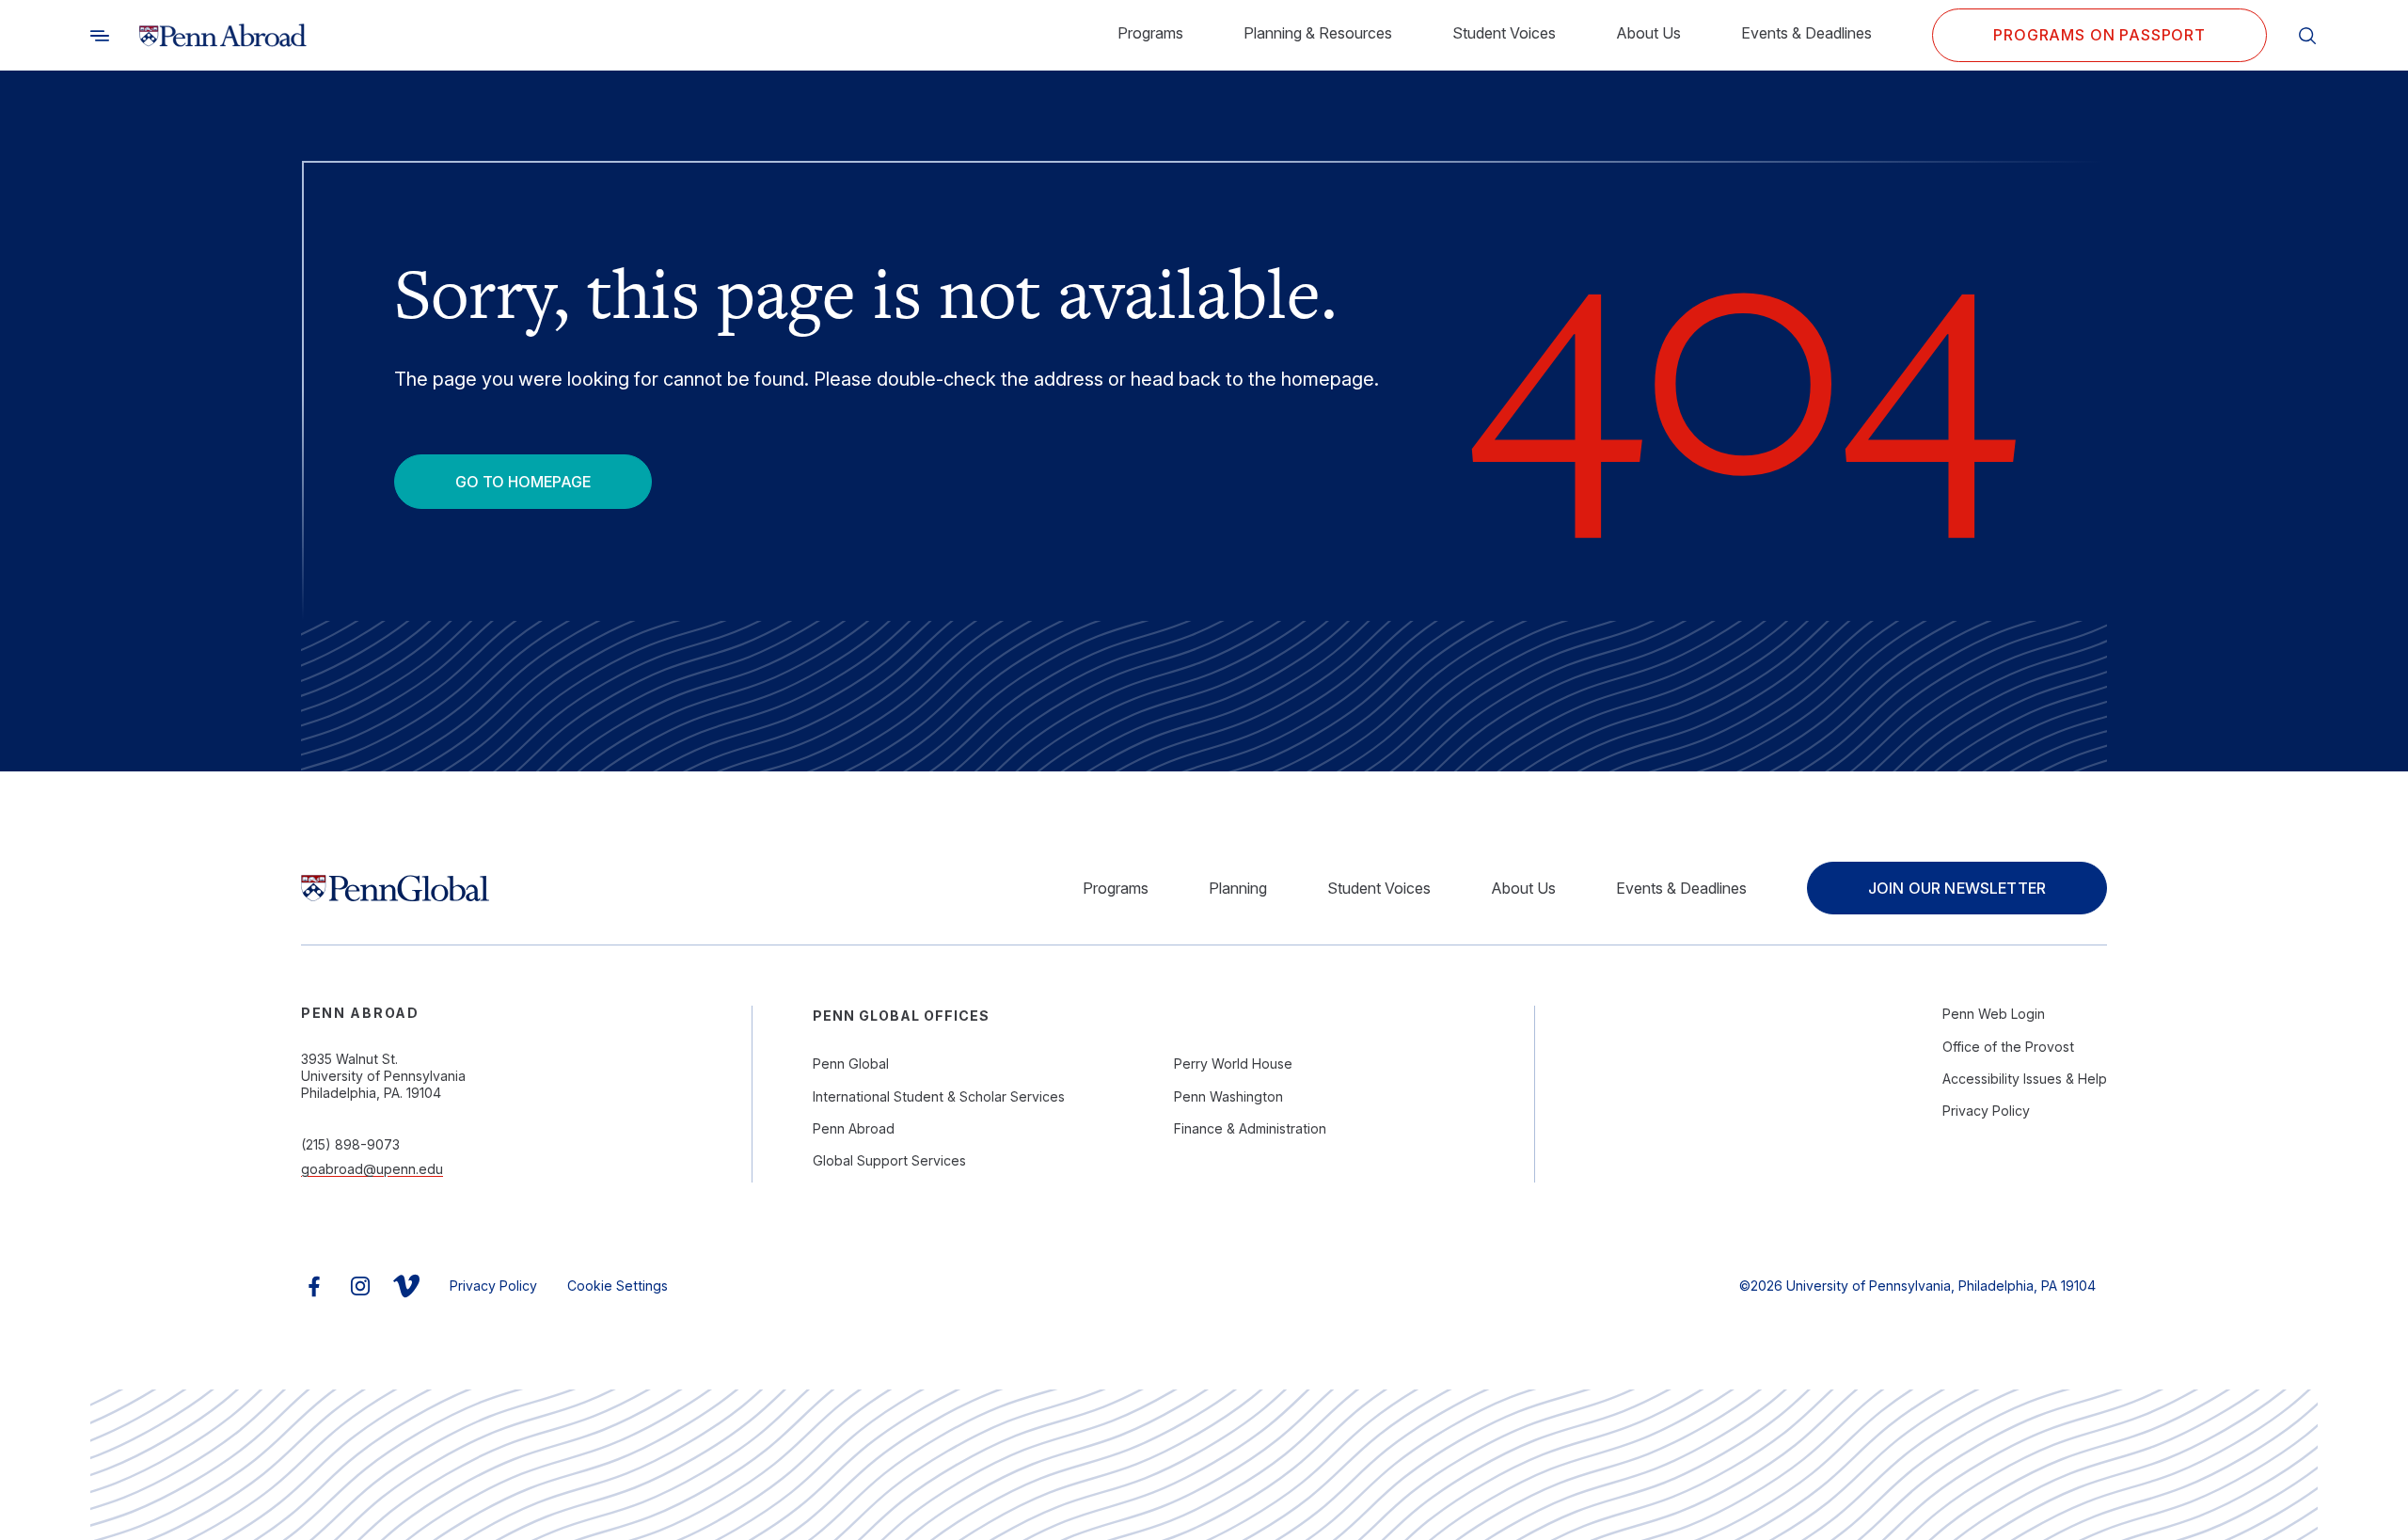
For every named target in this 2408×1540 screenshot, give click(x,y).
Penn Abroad (854, 1128)
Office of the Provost (2008, 1047)
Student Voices (1504, 33)
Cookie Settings (618, 1286)
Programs (1150, 33)
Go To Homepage (523, 482)
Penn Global (851, 1064)
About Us (1648, 33)
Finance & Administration (1250, 1128)
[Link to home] (223, 36)
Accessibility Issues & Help (2025, 1079)
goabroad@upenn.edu (372, 1169)
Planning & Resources (1318, 33)
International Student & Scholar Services (939, 1096)
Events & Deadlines (1806, 33)
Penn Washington (1228, 1096)
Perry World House (1233, 1064)
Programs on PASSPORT (2099, 35)
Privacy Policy (1986, 1111)
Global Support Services (889, 1160)
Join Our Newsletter (1957, 888)
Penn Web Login (1994, 1014)
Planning (1238, 888)
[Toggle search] (100, 36)
